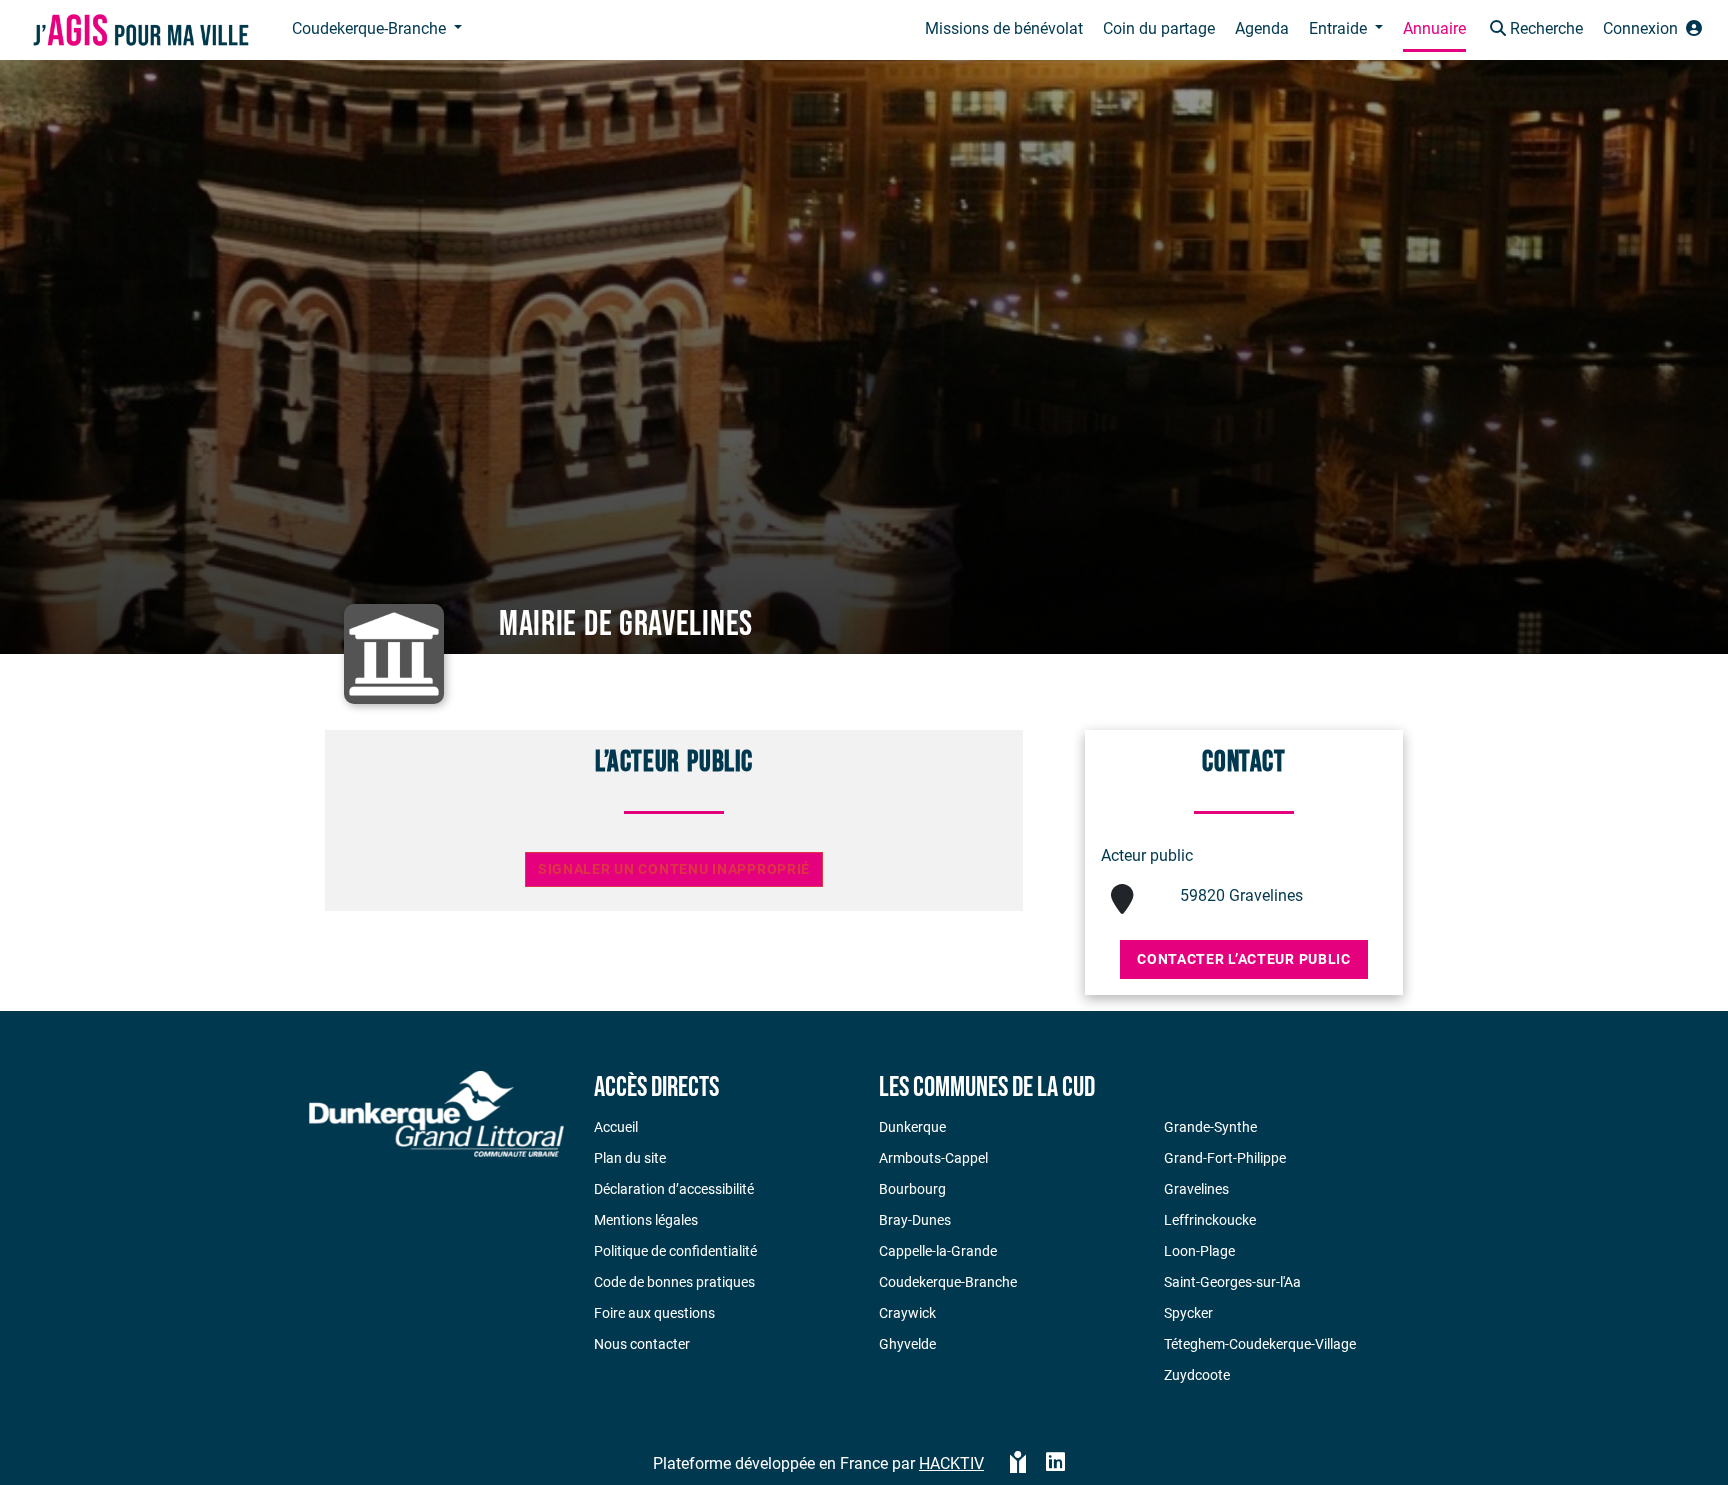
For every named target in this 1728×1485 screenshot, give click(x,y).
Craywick (907, 1313)
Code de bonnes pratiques (674, 1282)
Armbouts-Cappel (933, 1158)
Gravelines (1196, 1189)
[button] (1534, 30)
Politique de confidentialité (675, 1251)
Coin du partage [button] (1159, 28)
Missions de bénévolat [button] (1004, 28)
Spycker (1188, 1313)
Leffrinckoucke (1210, 1220)
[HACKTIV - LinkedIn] (1055, 1464)
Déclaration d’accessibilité (674, 1189)
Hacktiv (951, 1463)
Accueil (616, 1127)
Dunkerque (912, 1127)
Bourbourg (912, 1189)
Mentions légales (646, 1220)
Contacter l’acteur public (1244, 959)
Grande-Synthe (1210, 1127)
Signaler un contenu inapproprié (674, 869)
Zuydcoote (1197, 1375)
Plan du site (630, 1158)
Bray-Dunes (915, 1220)
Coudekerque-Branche (948, 1282)
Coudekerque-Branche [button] (371, 28)
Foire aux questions (654, 1313)
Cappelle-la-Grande (938, 1251)
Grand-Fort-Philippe (1225, 1158)
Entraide (1340, 28)
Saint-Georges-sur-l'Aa (1232, 1282)
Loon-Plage (1199, 1251)
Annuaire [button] (1434, 28)
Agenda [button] (1262, 28)
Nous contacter (642, 1344)
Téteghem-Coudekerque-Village (1260, 1344)
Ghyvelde (907, 1344)
